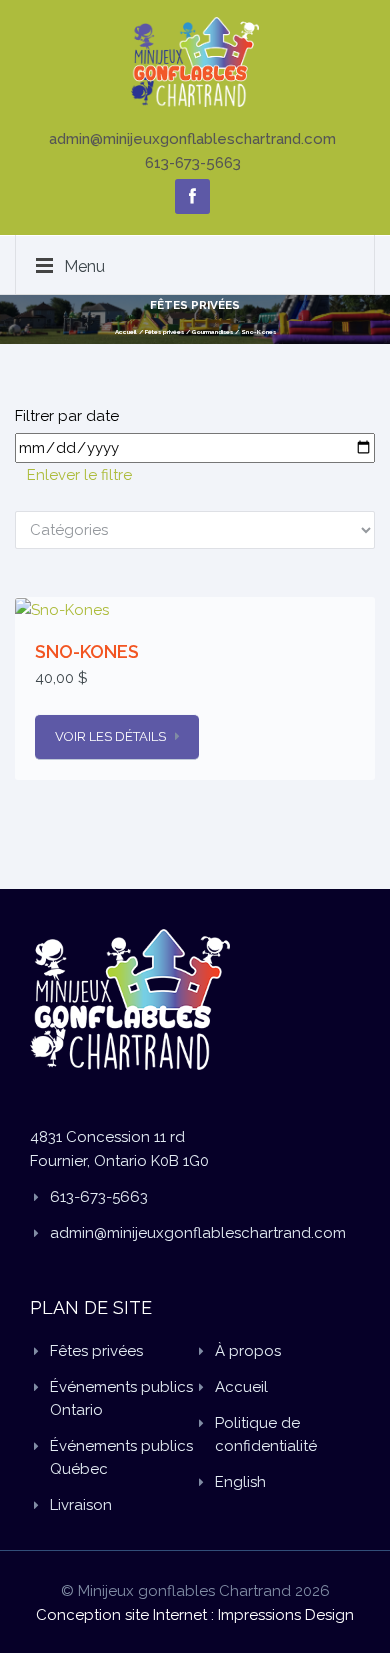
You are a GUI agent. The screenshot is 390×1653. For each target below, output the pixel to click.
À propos (248, 1351)
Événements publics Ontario (121, 1398)
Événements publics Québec (121, 1457)
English (240, 1482)
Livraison (81, 1505)
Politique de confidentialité (266, 1434)
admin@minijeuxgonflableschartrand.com (192, 139)
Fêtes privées (164, 331)
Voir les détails (110, 736)
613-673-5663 (193, 163)
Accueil (126, 331)
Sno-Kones (258, 331)
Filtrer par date (67, 416)
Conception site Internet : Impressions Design (195, 1615)
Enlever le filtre (79, 475)
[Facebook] (192, 196)
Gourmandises (212, 331)
